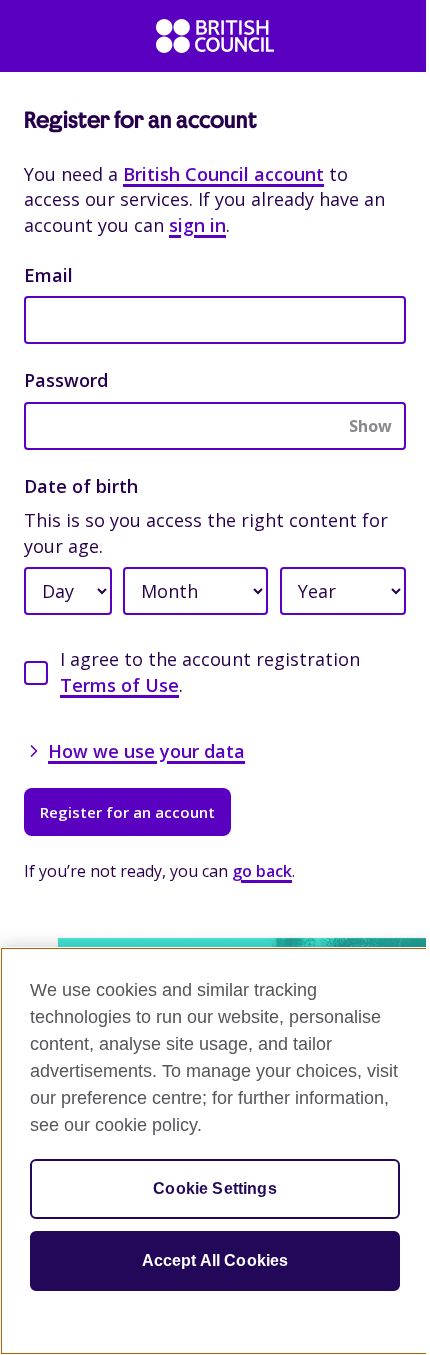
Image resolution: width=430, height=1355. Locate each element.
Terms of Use (119, 685)
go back (262, 871)
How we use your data (146, 751)
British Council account (223, 174)
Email (48, 275)
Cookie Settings (214, 1188)
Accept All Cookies (215, 1260)
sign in (197, 225)
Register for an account (127, 812)
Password (66, 380)
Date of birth (81, 486)
